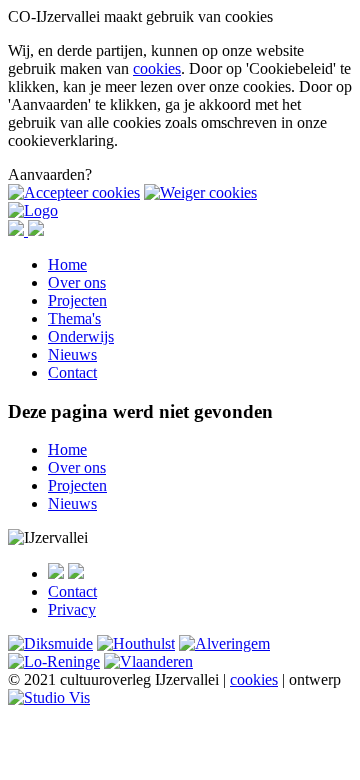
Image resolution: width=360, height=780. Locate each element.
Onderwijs (81, 336)
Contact (72, 372)
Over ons (77, 282)
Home (67, 264)
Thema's (74, 318)
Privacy (72, 609)
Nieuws (72, 354)
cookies (157, 68)
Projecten (77, 300)
